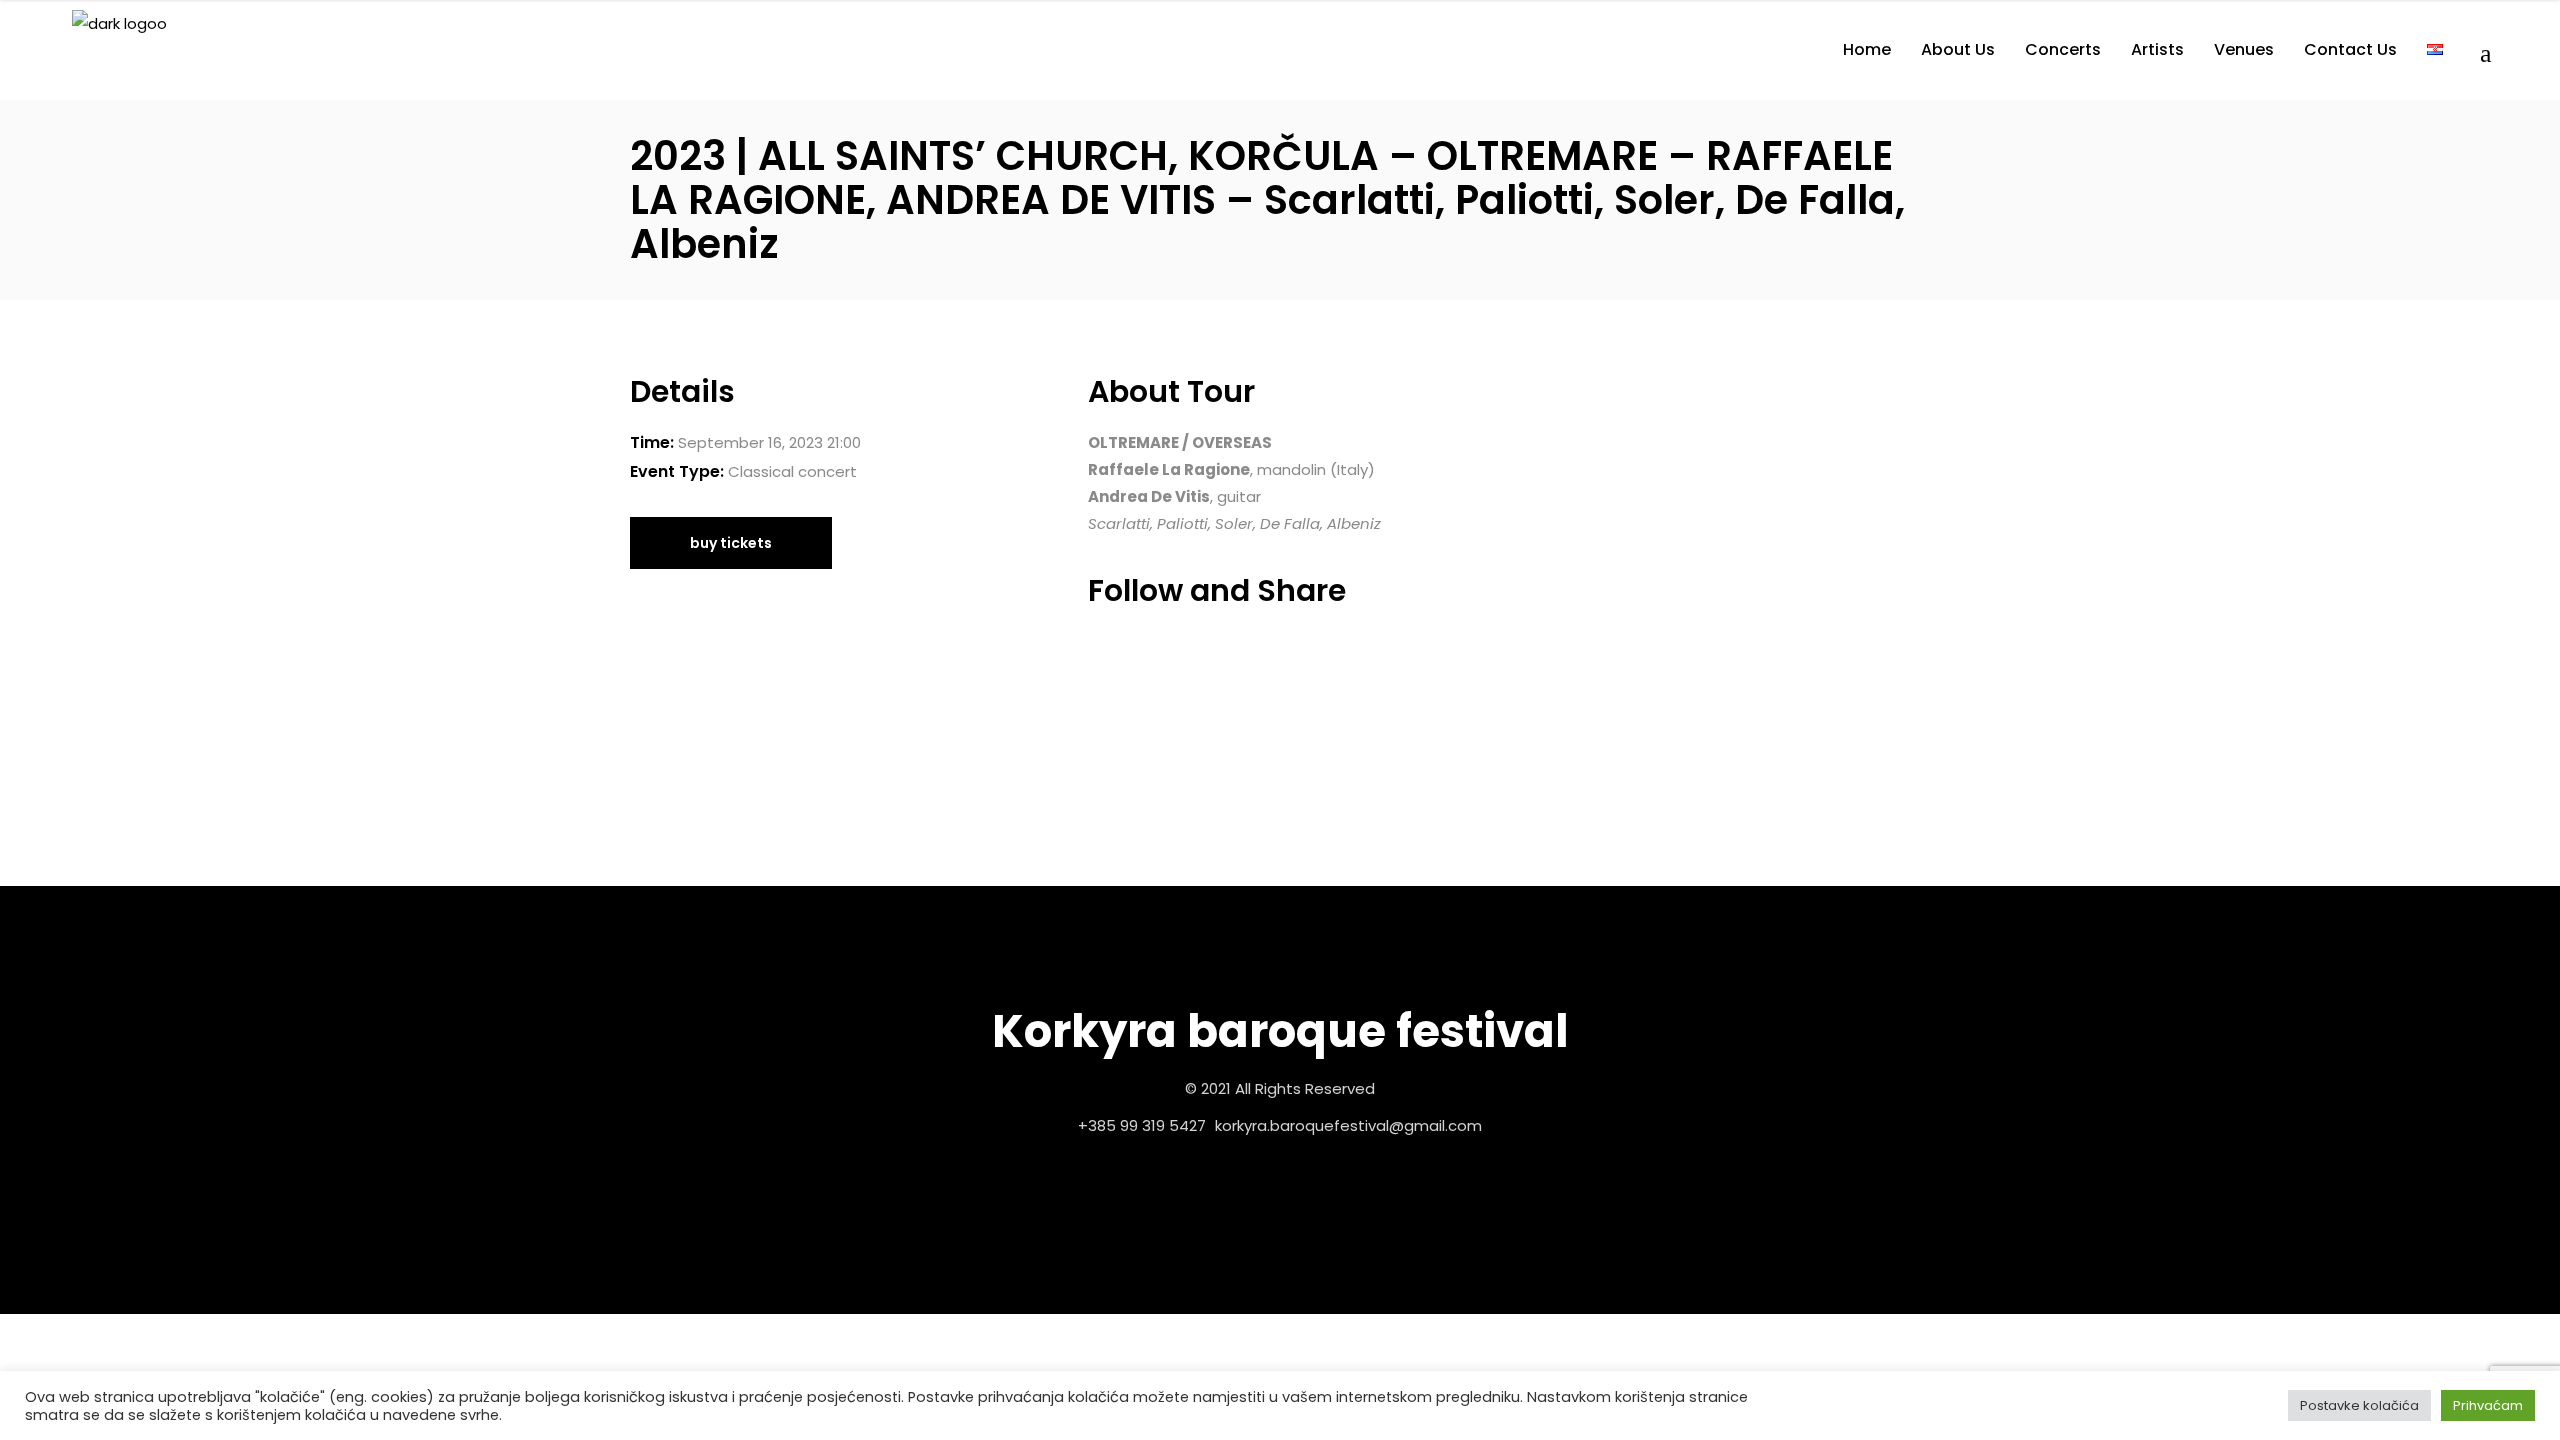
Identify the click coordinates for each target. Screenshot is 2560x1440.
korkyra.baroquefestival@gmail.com (1348, 1125)
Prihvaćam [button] (2488, 1405)
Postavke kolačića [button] (2359, 1405)
